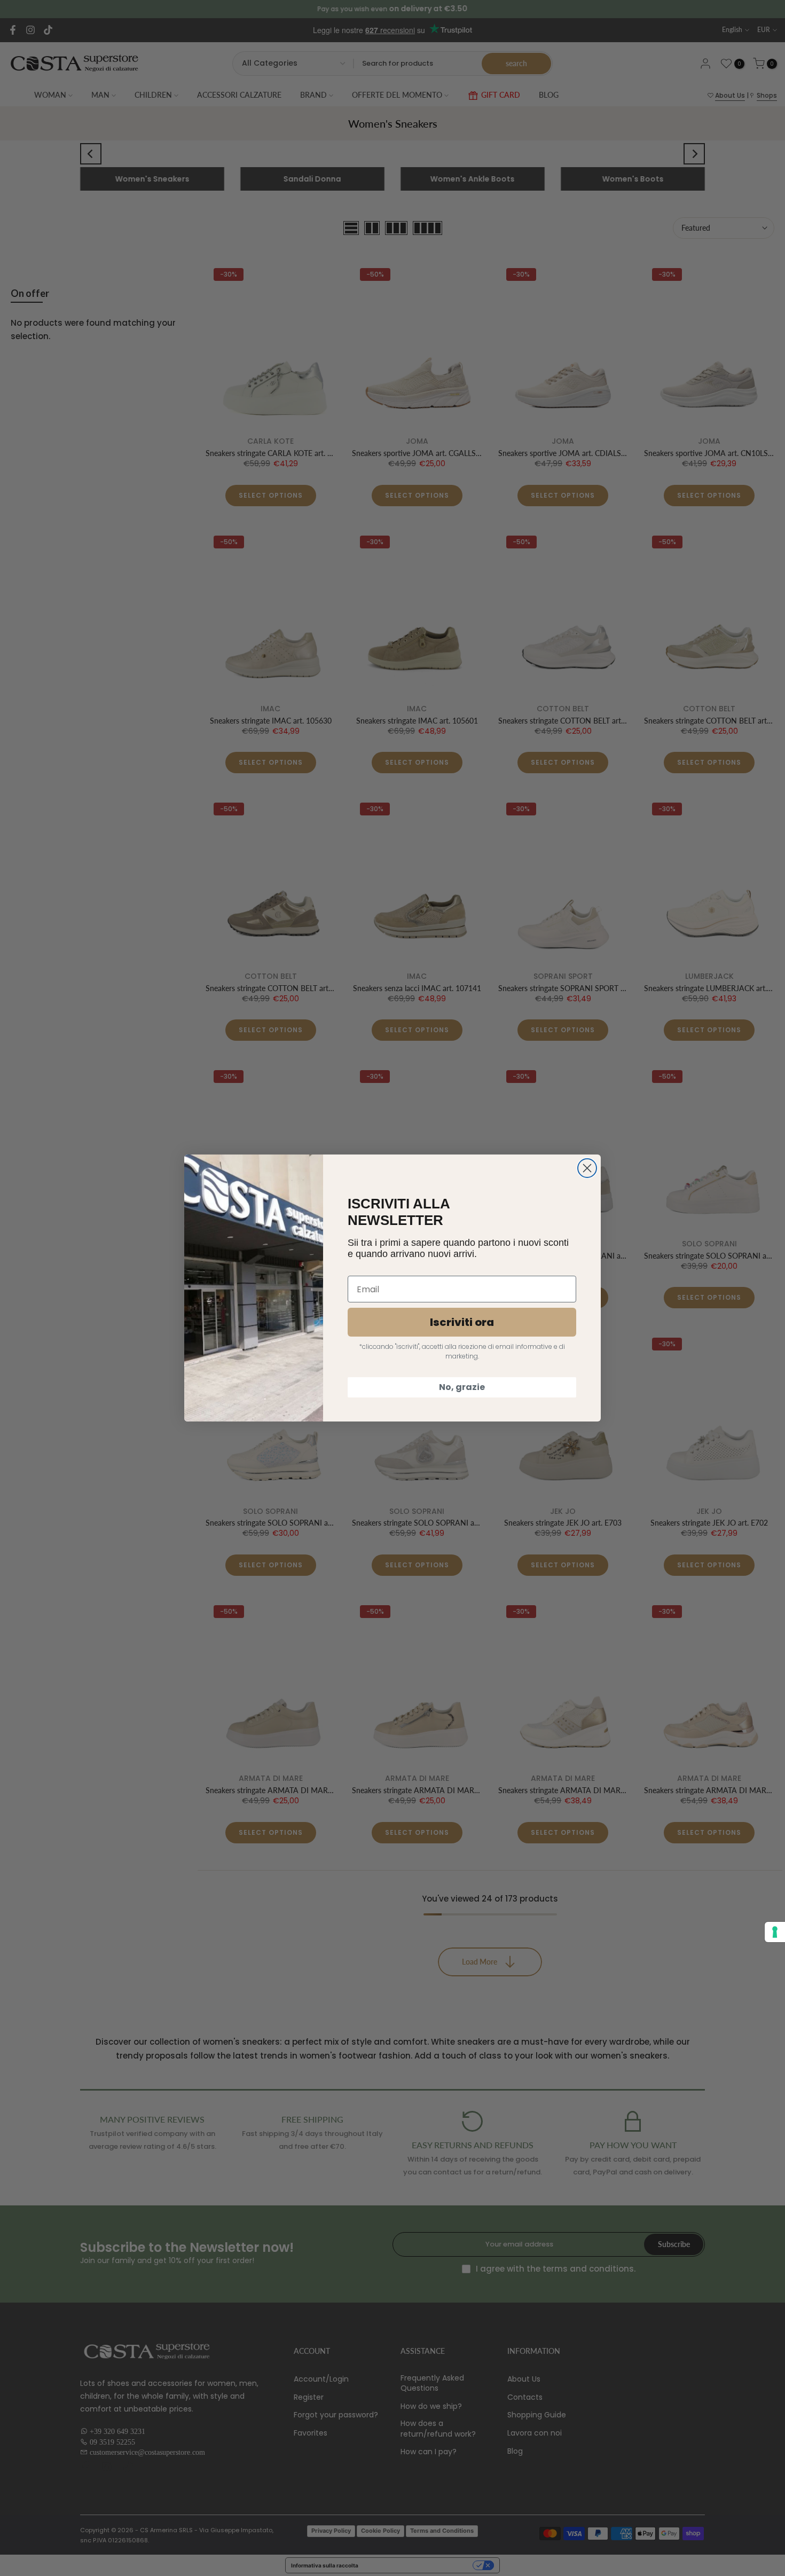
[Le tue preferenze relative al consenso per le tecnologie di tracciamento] (775, 1932)
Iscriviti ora (462, 1322)
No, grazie (462, 1387)
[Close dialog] (587, 1168)
